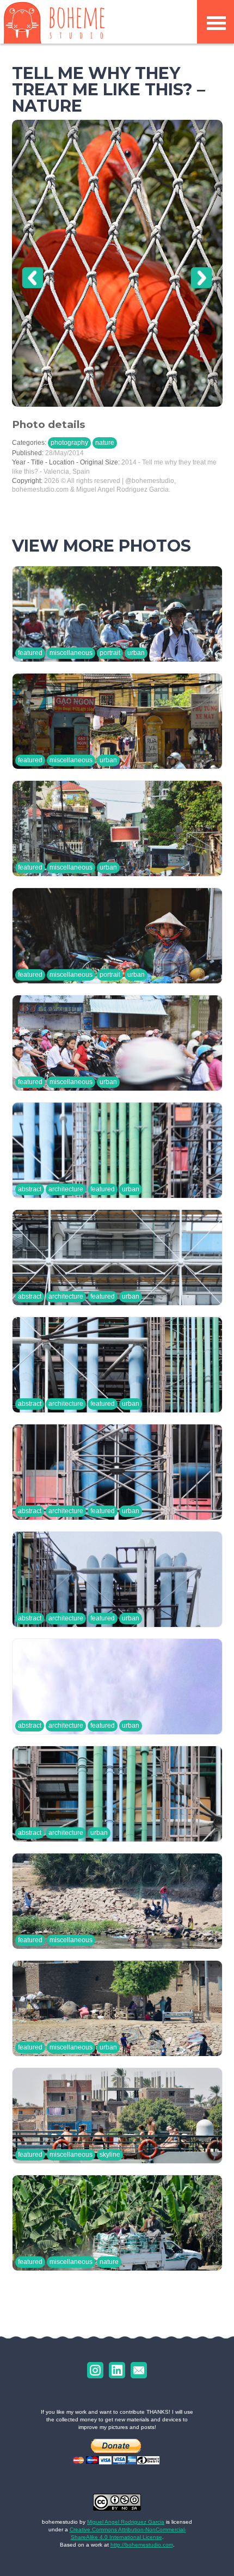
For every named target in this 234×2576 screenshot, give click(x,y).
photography (69, 443)
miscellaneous (71, 653)
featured (30, 653)
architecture (66, 1189)
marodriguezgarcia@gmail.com (139, 2370)
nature (105, 443)
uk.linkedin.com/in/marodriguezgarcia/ (117, 2370)
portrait (110, 653)
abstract (30, 1189)
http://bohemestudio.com (142, 2545)
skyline (110, 2155)
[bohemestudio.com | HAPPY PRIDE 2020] (54, 22)
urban (136, 653)
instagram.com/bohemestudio (95, 2370)
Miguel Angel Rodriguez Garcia (126, 2522)
